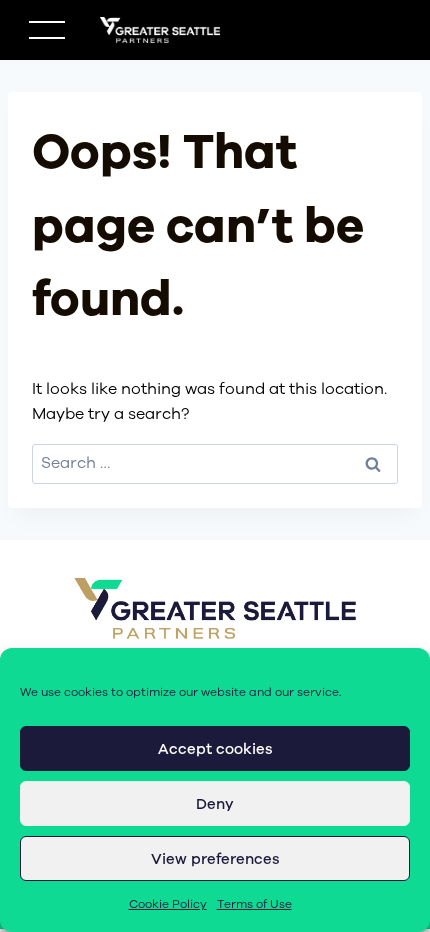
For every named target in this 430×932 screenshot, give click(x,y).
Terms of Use (254, 904)
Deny (215, 804)
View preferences (215, 859)
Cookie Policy (168, 904)
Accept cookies (215, 749)
